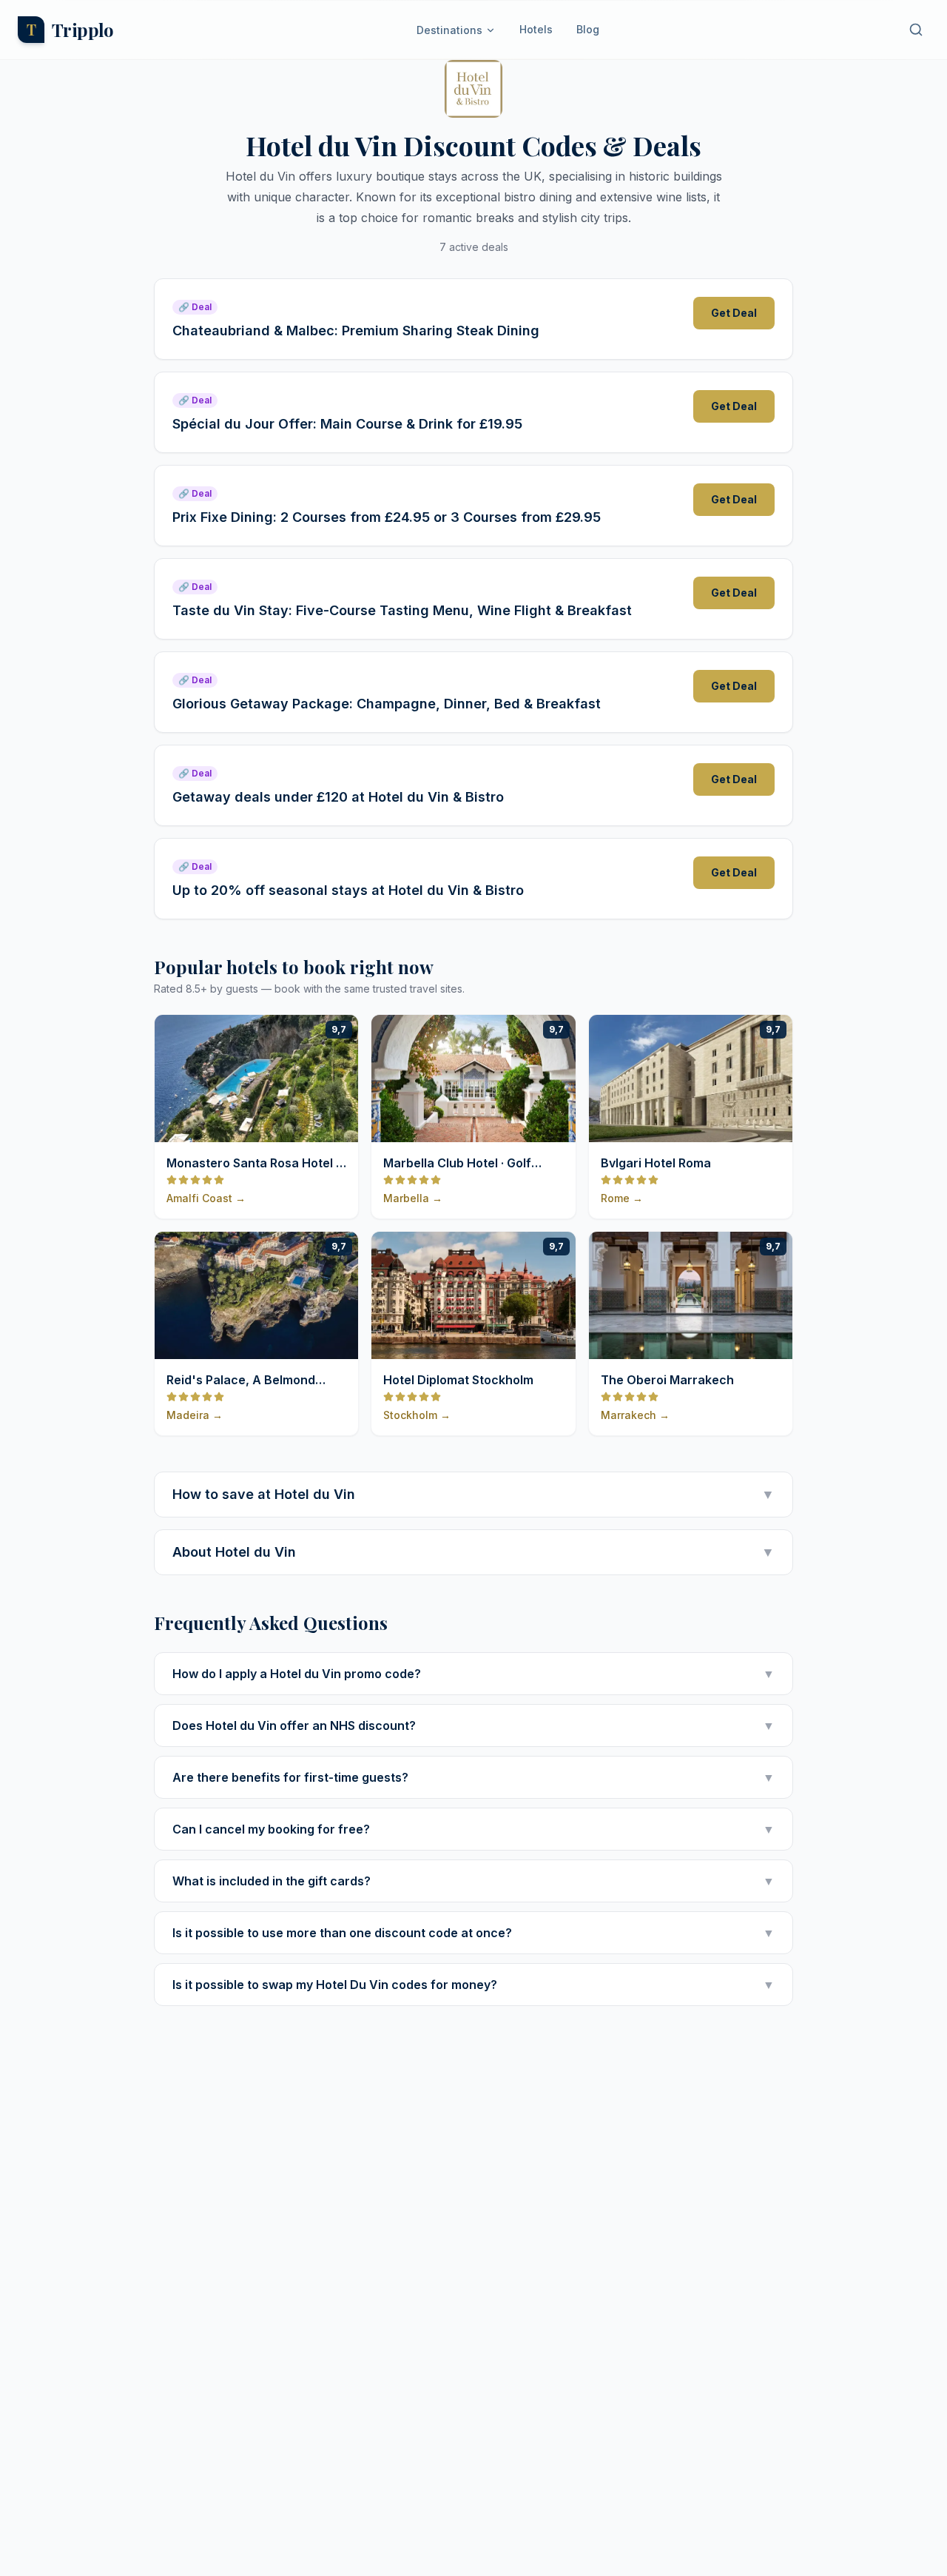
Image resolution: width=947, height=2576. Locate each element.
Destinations (449, 30)
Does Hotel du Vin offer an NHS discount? (473, 1725)
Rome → (622, 1198)
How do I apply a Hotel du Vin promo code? (473, 1674)
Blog (588, 29)
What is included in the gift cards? (473, 1881)
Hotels (536, 29)
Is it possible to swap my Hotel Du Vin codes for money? (473, 1985)
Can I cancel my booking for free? (473, 1829)
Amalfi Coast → (206, 1198)
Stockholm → (417, 1415)
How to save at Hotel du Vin (473, 1494)
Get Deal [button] (734, 313)
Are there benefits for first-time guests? (473, 1777)
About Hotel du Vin (473, 1552)
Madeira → (195, 1415)
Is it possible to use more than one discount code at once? (473, 1933)
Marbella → (413, 1198)
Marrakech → (635, 1415)
